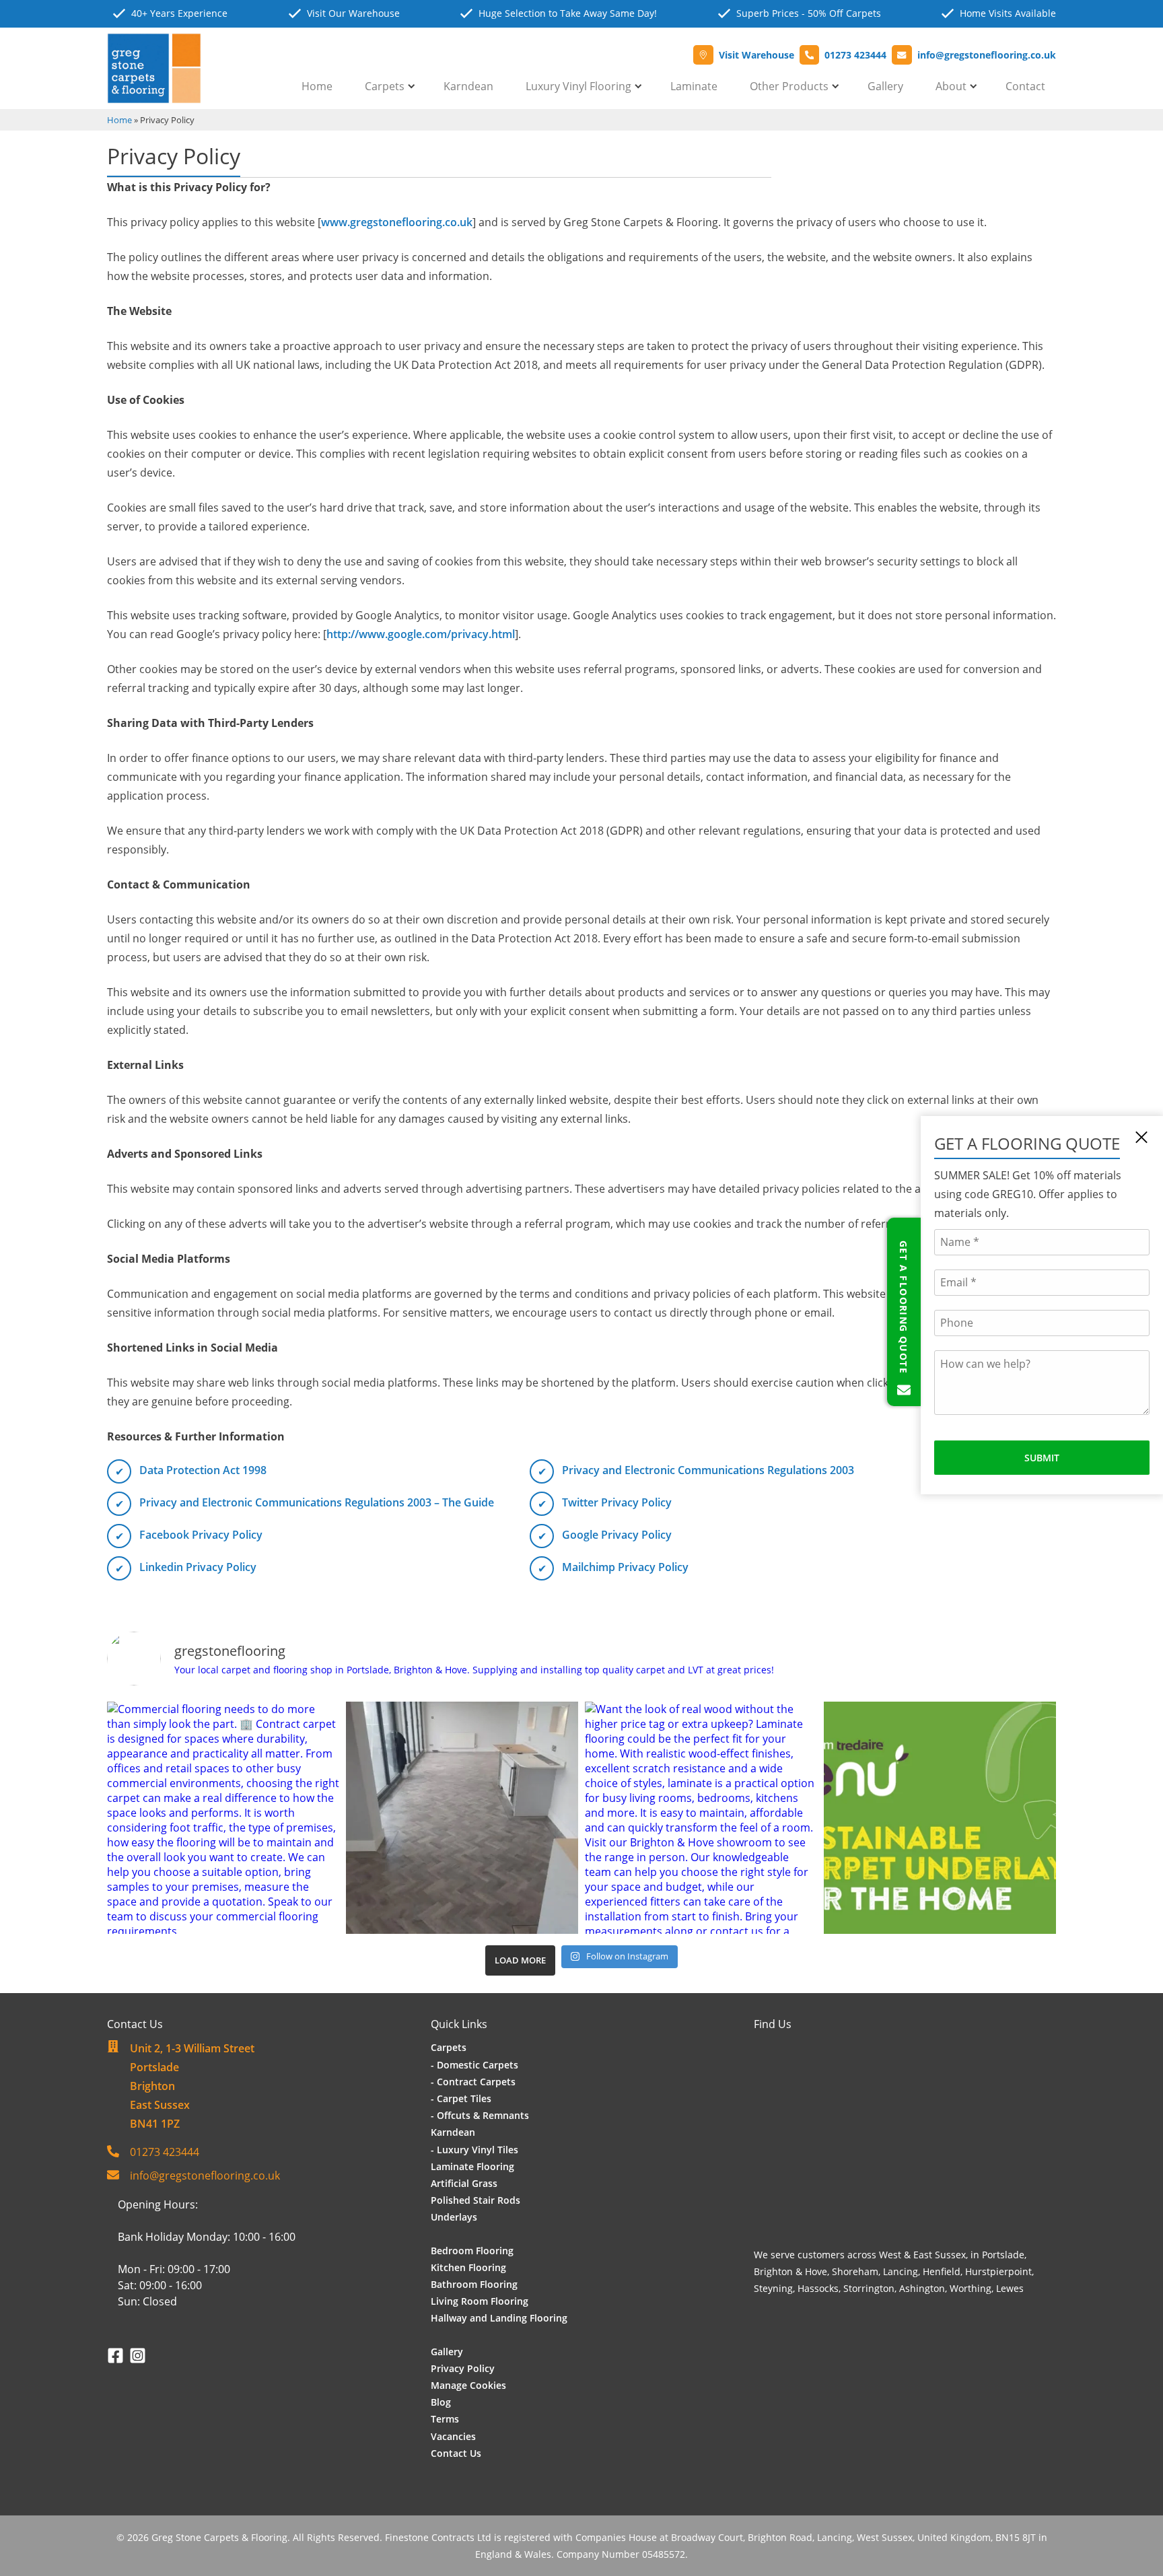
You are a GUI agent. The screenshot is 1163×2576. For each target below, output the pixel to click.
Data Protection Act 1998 (203, 1470)
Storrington (869, 2288)
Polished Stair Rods (475, 2200)
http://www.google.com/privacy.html (421, 634)
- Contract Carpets (473, 2082)
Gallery (885, 86)
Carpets (385, 86)
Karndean (468, 86)
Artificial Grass (464, 2183)
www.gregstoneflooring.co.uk (397, 222)
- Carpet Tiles (461, 2098)
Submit (1042, 1458)
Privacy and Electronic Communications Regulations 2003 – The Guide (317, 1502)
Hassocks (818, 2288)
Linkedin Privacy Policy (198, 1567)
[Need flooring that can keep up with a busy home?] (462, 1818)
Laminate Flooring (472, 2166)
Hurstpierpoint (998, 2271)
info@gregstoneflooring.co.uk (205, 2175)
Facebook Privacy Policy (201, 1535)
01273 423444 (165, 2152)
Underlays (454, 2217)
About (951, 86)
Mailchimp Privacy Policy (625, 1567)
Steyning (773, 2288)
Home (317, 86)
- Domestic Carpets (474, 2065)
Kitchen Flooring (468, 2267)
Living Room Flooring (480, 2301)
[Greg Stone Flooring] (154, 96)
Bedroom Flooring (472, 2251)
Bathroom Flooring (474, 2284)
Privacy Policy (463, 2368)
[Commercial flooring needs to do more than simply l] (223, 1818)
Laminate (694, 86)
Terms (445, 2419)
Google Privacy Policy (617, 1535)
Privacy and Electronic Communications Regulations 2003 (708, 1470)
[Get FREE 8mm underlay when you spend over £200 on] (940, 1818)
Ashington (922, 2288)
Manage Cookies (468, 2385)
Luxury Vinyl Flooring (578, 86)
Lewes (1010, 2288)
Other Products (789, 86)
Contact (1025, 86)
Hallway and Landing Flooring (499, 2318)
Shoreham (855, 2271)
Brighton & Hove (790, 2271)
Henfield (942, 2271)
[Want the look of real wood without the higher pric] (701, 1818)
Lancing (901, 2271)
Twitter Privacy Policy (617, 1502)
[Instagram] (138, 2356)
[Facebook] (118, 2356)
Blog (441, 2402)
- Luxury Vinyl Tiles (474, 2150)
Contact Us (456, 2453)
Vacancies (453, 2436)
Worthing (971, 2288)
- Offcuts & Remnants (480, 2115)
